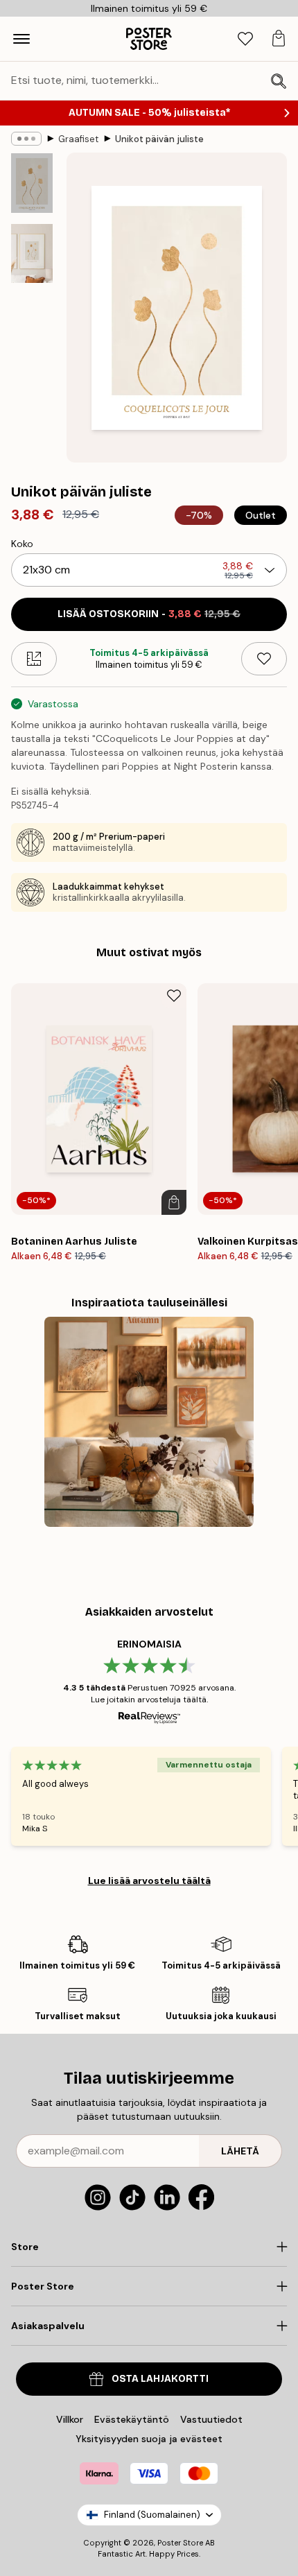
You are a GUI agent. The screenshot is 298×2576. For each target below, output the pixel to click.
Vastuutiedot (211, 2419)
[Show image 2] (32, 253)
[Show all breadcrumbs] (26, 139)
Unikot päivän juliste (159, 139)
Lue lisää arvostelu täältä (149, 1881)
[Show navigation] (21, 39)
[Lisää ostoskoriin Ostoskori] (174, 1202)
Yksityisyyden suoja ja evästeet (149, 2439)
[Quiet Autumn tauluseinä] (149, 1422)
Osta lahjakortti (160, 2379)
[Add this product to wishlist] (264, 659)
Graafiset (78, 139)
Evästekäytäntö (132, 2419)
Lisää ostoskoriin (149, 614)
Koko (22, 544)
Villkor (70, 2419)
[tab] (245, 39)
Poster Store (180, 2543)
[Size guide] (34, 659)
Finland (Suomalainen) (152, 2515)
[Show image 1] (32, 183)
